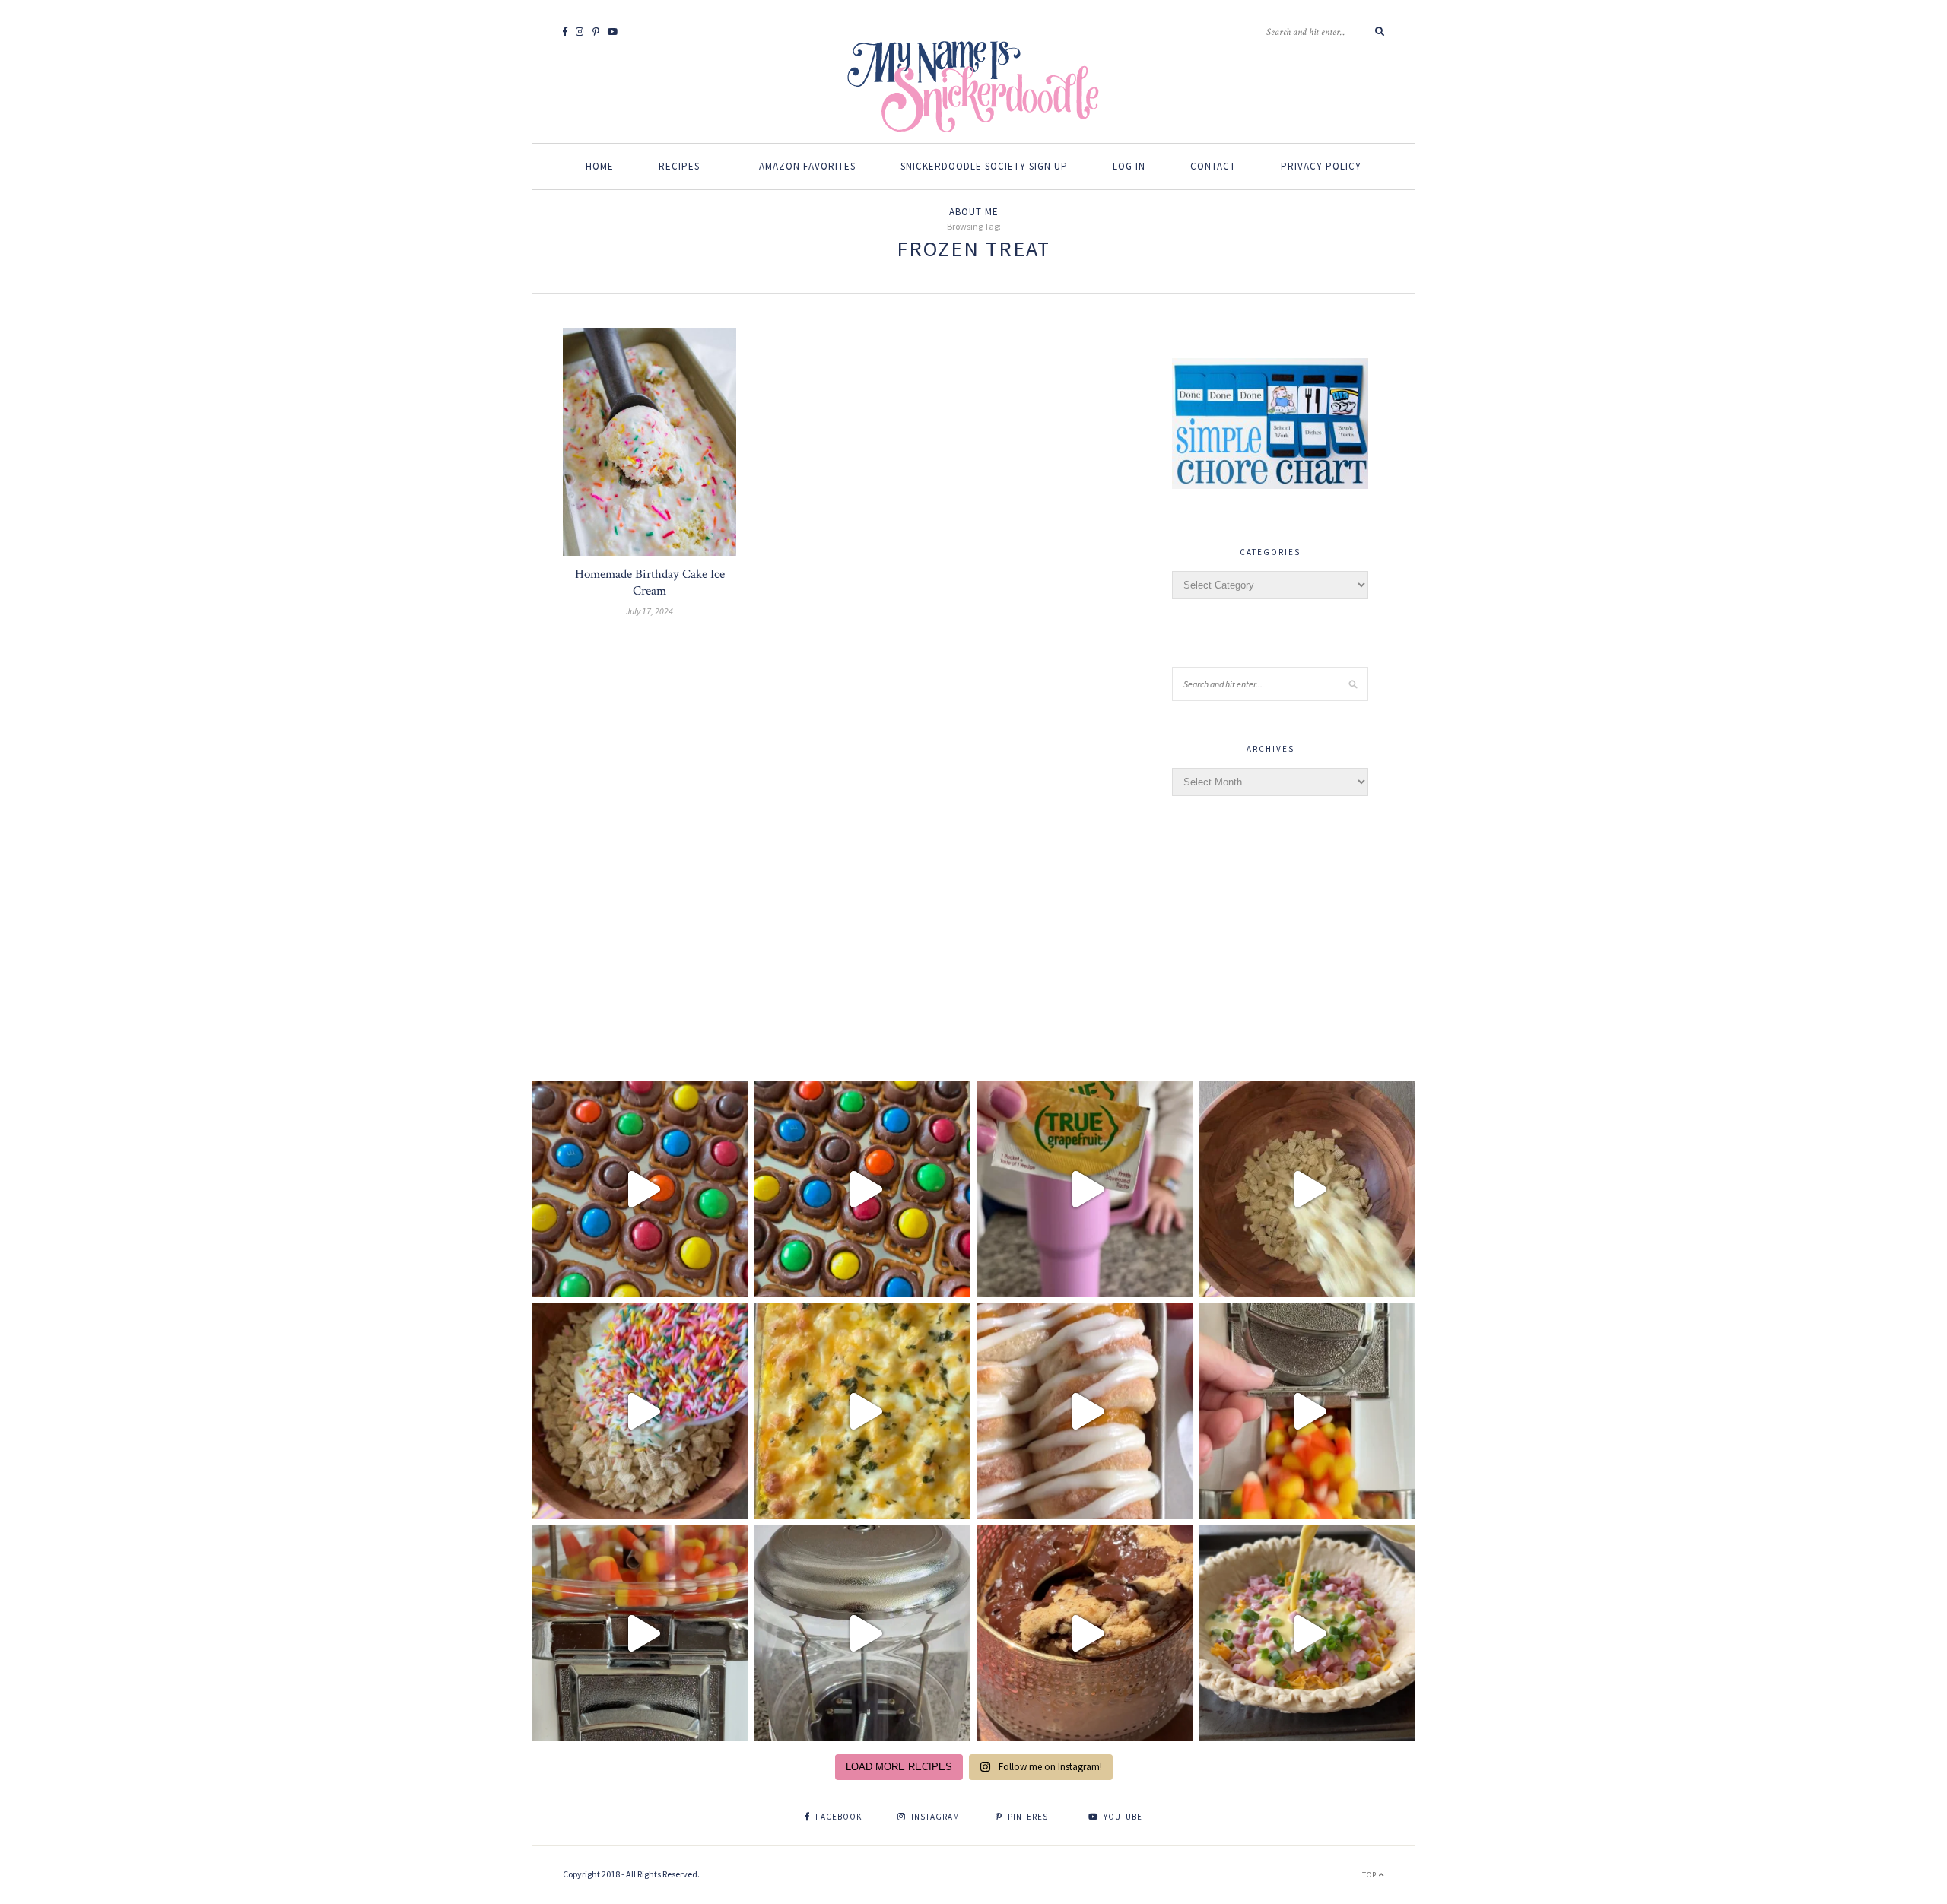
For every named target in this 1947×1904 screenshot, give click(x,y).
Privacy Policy (1321, 166)
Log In (1129, 166)
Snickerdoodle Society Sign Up (984, 166)
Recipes (679, 166)
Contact (1213, 166)
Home (600, 166)
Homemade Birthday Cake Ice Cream (650, 582)
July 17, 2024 (650, 611)
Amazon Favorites (807, 166)
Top (1371, 1875)
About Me (974, 212)
